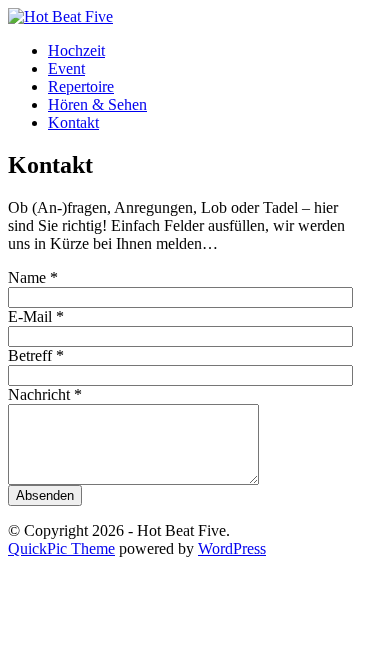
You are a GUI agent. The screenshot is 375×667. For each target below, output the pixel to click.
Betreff (36, 355)
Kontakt (73, 122)
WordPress (232, 548)
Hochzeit (76, 50)
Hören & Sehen (97, 104)
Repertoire (81, 86)
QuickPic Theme (61, 548)
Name (33, 277)
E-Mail (36, 316)
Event (66, 68)
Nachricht (45, 394)
